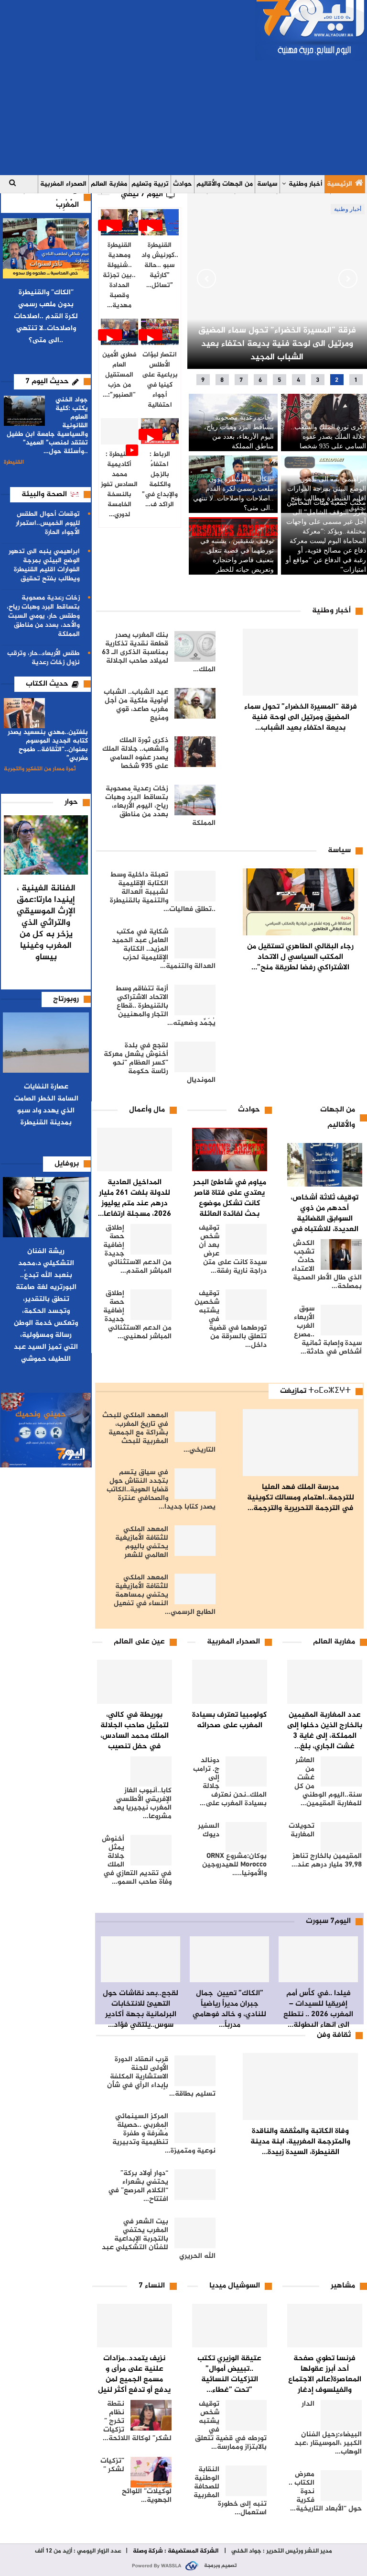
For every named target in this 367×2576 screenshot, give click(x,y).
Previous (206, 278)
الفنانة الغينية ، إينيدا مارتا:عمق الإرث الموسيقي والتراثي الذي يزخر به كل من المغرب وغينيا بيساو (46, 923)
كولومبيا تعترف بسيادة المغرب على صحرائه (230, 1720)
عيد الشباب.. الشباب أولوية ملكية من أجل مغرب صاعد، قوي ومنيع (136, 705)
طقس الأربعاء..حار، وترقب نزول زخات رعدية (43, 658)
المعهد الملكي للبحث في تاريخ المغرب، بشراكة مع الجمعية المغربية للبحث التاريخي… (159, 1433)
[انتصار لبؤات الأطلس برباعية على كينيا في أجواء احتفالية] (160, 332)
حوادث (183, 184)
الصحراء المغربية (63, 184)
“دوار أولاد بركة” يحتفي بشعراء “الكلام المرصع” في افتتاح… (138, 2186)
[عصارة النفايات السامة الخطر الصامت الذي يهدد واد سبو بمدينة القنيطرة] (46, 1043)
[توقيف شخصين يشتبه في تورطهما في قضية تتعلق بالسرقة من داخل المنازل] (246, 1305)
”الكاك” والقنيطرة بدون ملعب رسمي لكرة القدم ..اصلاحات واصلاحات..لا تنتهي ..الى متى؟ (46, 316)
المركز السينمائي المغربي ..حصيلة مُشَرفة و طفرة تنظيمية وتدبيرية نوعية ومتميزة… (164, 2134)
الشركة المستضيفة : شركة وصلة (176, 2551)
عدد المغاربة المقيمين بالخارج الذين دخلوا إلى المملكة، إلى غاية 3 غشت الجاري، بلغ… (325, 1731)
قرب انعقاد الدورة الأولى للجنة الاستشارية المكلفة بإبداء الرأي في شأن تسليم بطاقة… (161, 2077)
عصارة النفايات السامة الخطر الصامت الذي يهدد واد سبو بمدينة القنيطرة (46, 1105)
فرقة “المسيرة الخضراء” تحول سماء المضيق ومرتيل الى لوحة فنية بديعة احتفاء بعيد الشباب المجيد (277, 344)
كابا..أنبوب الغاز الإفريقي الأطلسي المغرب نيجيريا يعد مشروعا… (142, 1804)
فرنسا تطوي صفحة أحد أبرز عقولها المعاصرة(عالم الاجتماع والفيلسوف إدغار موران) (325, 2380)
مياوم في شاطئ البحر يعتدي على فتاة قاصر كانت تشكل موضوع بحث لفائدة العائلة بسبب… (230, 1204)
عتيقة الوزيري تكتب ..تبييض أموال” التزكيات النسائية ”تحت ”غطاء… (229, 2374)
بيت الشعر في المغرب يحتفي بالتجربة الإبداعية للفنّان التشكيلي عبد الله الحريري (159, 2239)
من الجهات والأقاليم (225, 184)
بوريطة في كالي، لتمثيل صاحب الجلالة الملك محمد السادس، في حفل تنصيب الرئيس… (135, 1736)
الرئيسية (340, 184)
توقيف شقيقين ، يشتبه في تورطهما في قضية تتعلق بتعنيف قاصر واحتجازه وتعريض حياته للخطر (237, 555)
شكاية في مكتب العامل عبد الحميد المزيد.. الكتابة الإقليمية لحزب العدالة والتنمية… (164, 949)
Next (348, 278)
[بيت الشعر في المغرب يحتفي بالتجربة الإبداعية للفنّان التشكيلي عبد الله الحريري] (195, 2233)
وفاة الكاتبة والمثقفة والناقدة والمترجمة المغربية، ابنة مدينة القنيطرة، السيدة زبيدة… (300, 2142)
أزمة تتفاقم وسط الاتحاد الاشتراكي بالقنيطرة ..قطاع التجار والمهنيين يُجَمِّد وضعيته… (165, 1006)
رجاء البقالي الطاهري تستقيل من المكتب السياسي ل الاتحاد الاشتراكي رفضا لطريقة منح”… (300, 957)
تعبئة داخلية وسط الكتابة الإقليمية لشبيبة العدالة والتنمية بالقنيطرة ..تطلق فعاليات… (163, 892)
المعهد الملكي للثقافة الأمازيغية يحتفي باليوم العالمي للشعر (142, 1542)
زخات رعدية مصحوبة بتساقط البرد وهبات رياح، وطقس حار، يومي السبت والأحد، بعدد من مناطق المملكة (43, 616)
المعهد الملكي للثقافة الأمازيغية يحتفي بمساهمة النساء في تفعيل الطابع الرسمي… (165, 1595)
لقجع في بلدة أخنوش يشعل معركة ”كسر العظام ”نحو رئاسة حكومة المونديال (160, 1063)
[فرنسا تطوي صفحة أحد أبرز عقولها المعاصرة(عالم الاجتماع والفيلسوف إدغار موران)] (325, 2326)
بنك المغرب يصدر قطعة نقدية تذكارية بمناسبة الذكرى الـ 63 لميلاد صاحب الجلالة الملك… (159, 652)
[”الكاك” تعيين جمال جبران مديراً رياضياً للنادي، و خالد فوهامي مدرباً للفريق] (229, 1959)
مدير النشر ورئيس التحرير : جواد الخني (281, 2551)
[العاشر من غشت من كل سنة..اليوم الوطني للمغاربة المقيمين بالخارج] (341, 1772)
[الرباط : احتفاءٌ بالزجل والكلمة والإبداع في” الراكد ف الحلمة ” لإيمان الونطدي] (160, 431)
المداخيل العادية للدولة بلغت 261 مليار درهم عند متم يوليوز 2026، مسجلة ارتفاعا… (135, 1198)
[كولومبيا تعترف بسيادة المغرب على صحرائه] (230, 1682)
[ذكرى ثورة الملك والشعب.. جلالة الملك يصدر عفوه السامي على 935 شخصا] (195, 752)
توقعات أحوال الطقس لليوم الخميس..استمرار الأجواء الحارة (48, 523)
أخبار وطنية (306, 184)
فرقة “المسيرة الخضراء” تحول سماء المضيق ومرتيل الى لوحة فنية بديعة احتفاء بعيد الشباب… (301, 717)
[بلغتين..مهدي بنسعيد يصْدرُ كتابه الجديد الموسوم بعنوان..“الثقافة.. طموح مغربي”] (24, 713)
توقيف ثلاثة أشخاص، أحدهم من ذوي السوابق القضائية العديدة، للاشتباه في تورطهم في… (324, 1219)
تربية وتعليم (150, 184)
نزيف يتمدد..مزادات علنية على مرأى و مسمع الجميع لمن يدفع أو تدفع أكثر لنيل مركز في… (134, 2380)
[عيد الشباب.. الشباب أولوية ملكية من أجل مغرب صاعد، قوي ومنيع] (195, 703)
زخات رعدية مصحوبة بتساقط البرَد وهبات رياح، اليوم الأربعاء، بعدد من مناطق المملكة (239, 432)
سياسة (267, 184)
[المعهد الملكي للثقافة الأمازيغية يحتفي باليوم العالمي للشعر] (195, 1541)
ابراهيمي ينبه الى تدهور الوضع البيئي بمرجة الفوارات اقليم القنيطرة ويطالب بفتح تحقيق (44, 565)
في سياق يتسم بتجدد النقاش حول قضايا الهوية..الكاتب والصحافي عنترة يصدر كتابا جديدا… (161, 1490)
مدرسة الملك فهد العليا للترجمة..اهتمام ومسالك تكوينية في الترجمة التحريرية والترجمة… (301, 1498)
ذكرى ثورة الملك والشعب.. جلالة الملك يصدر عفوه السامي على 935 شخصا (328, 437)
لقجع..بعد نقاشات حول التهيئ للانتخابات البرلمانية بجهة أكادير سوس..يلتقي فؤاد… (140, 2009)
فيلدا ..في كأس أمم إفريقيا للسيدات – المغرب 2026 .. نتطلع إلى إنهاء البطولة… (318, 2009)
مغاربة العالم (109, 184)
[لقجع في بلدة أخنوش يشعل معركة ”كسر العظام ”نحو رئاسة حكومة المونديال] (195, 1057)
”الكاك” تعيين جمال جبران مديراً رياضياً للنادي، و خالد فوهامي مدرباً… (229, 2009)
